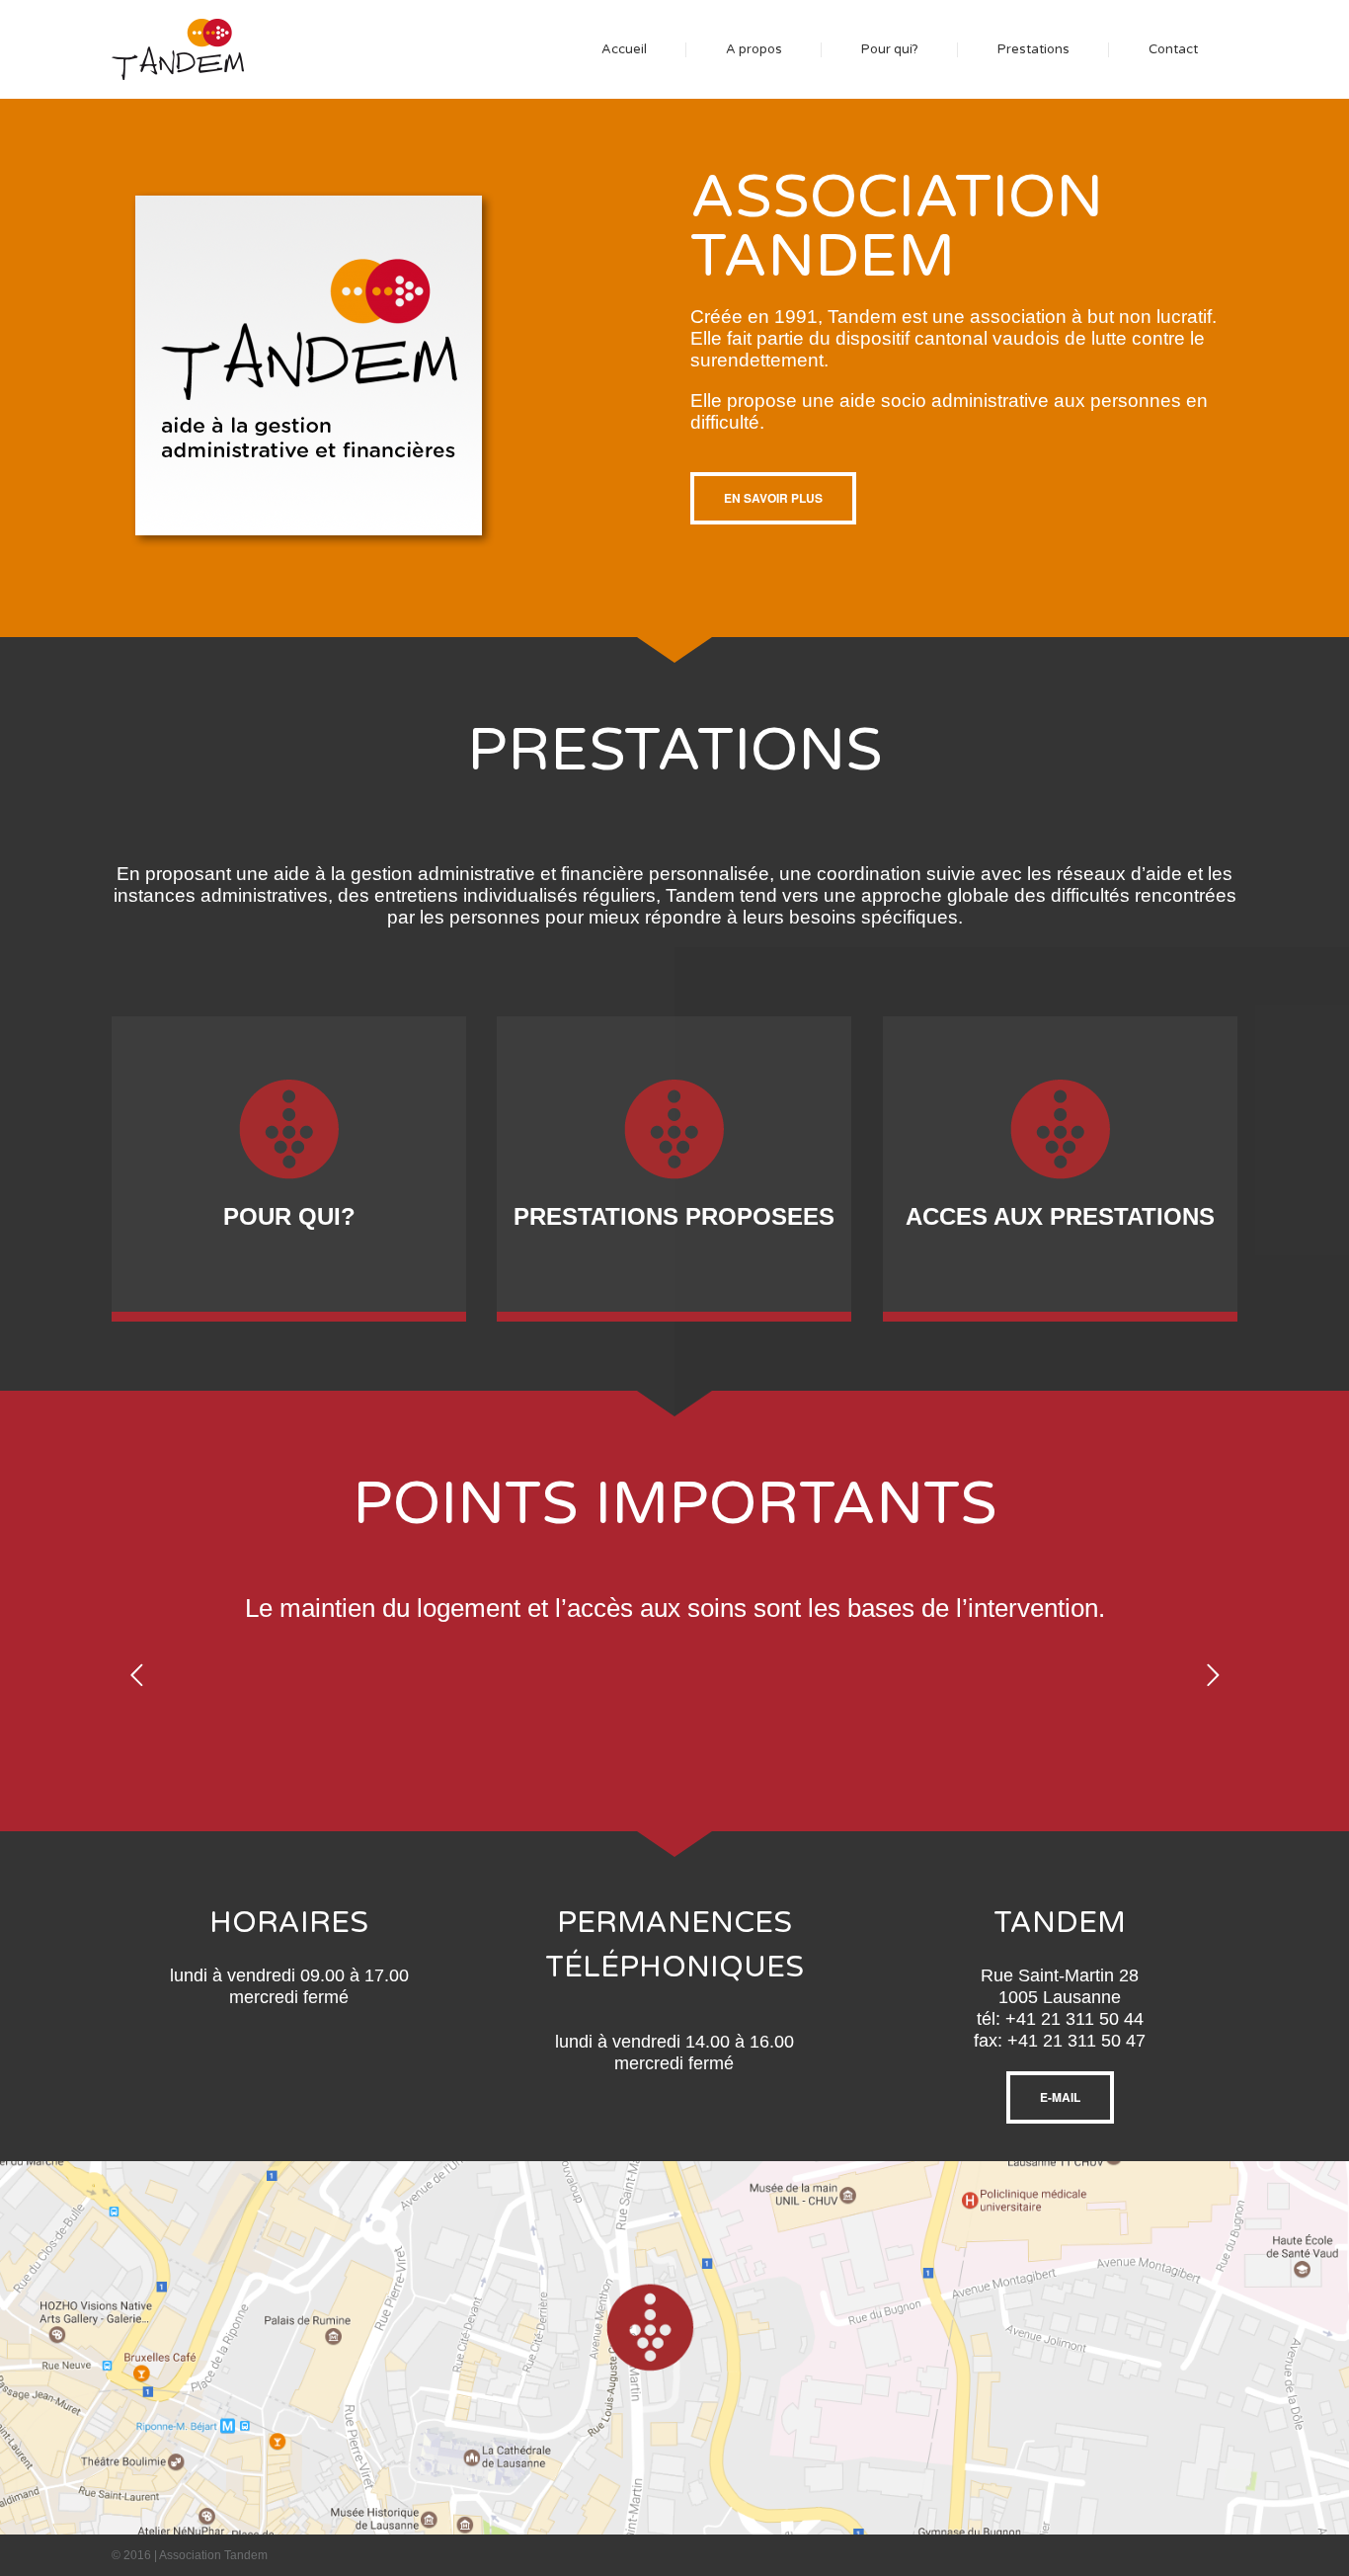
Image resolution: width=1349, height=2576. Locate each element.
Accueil (624, 49)
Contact (1173, 49)
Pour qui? (890, 49)
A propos (754, 49)
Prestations (1033, 49)
